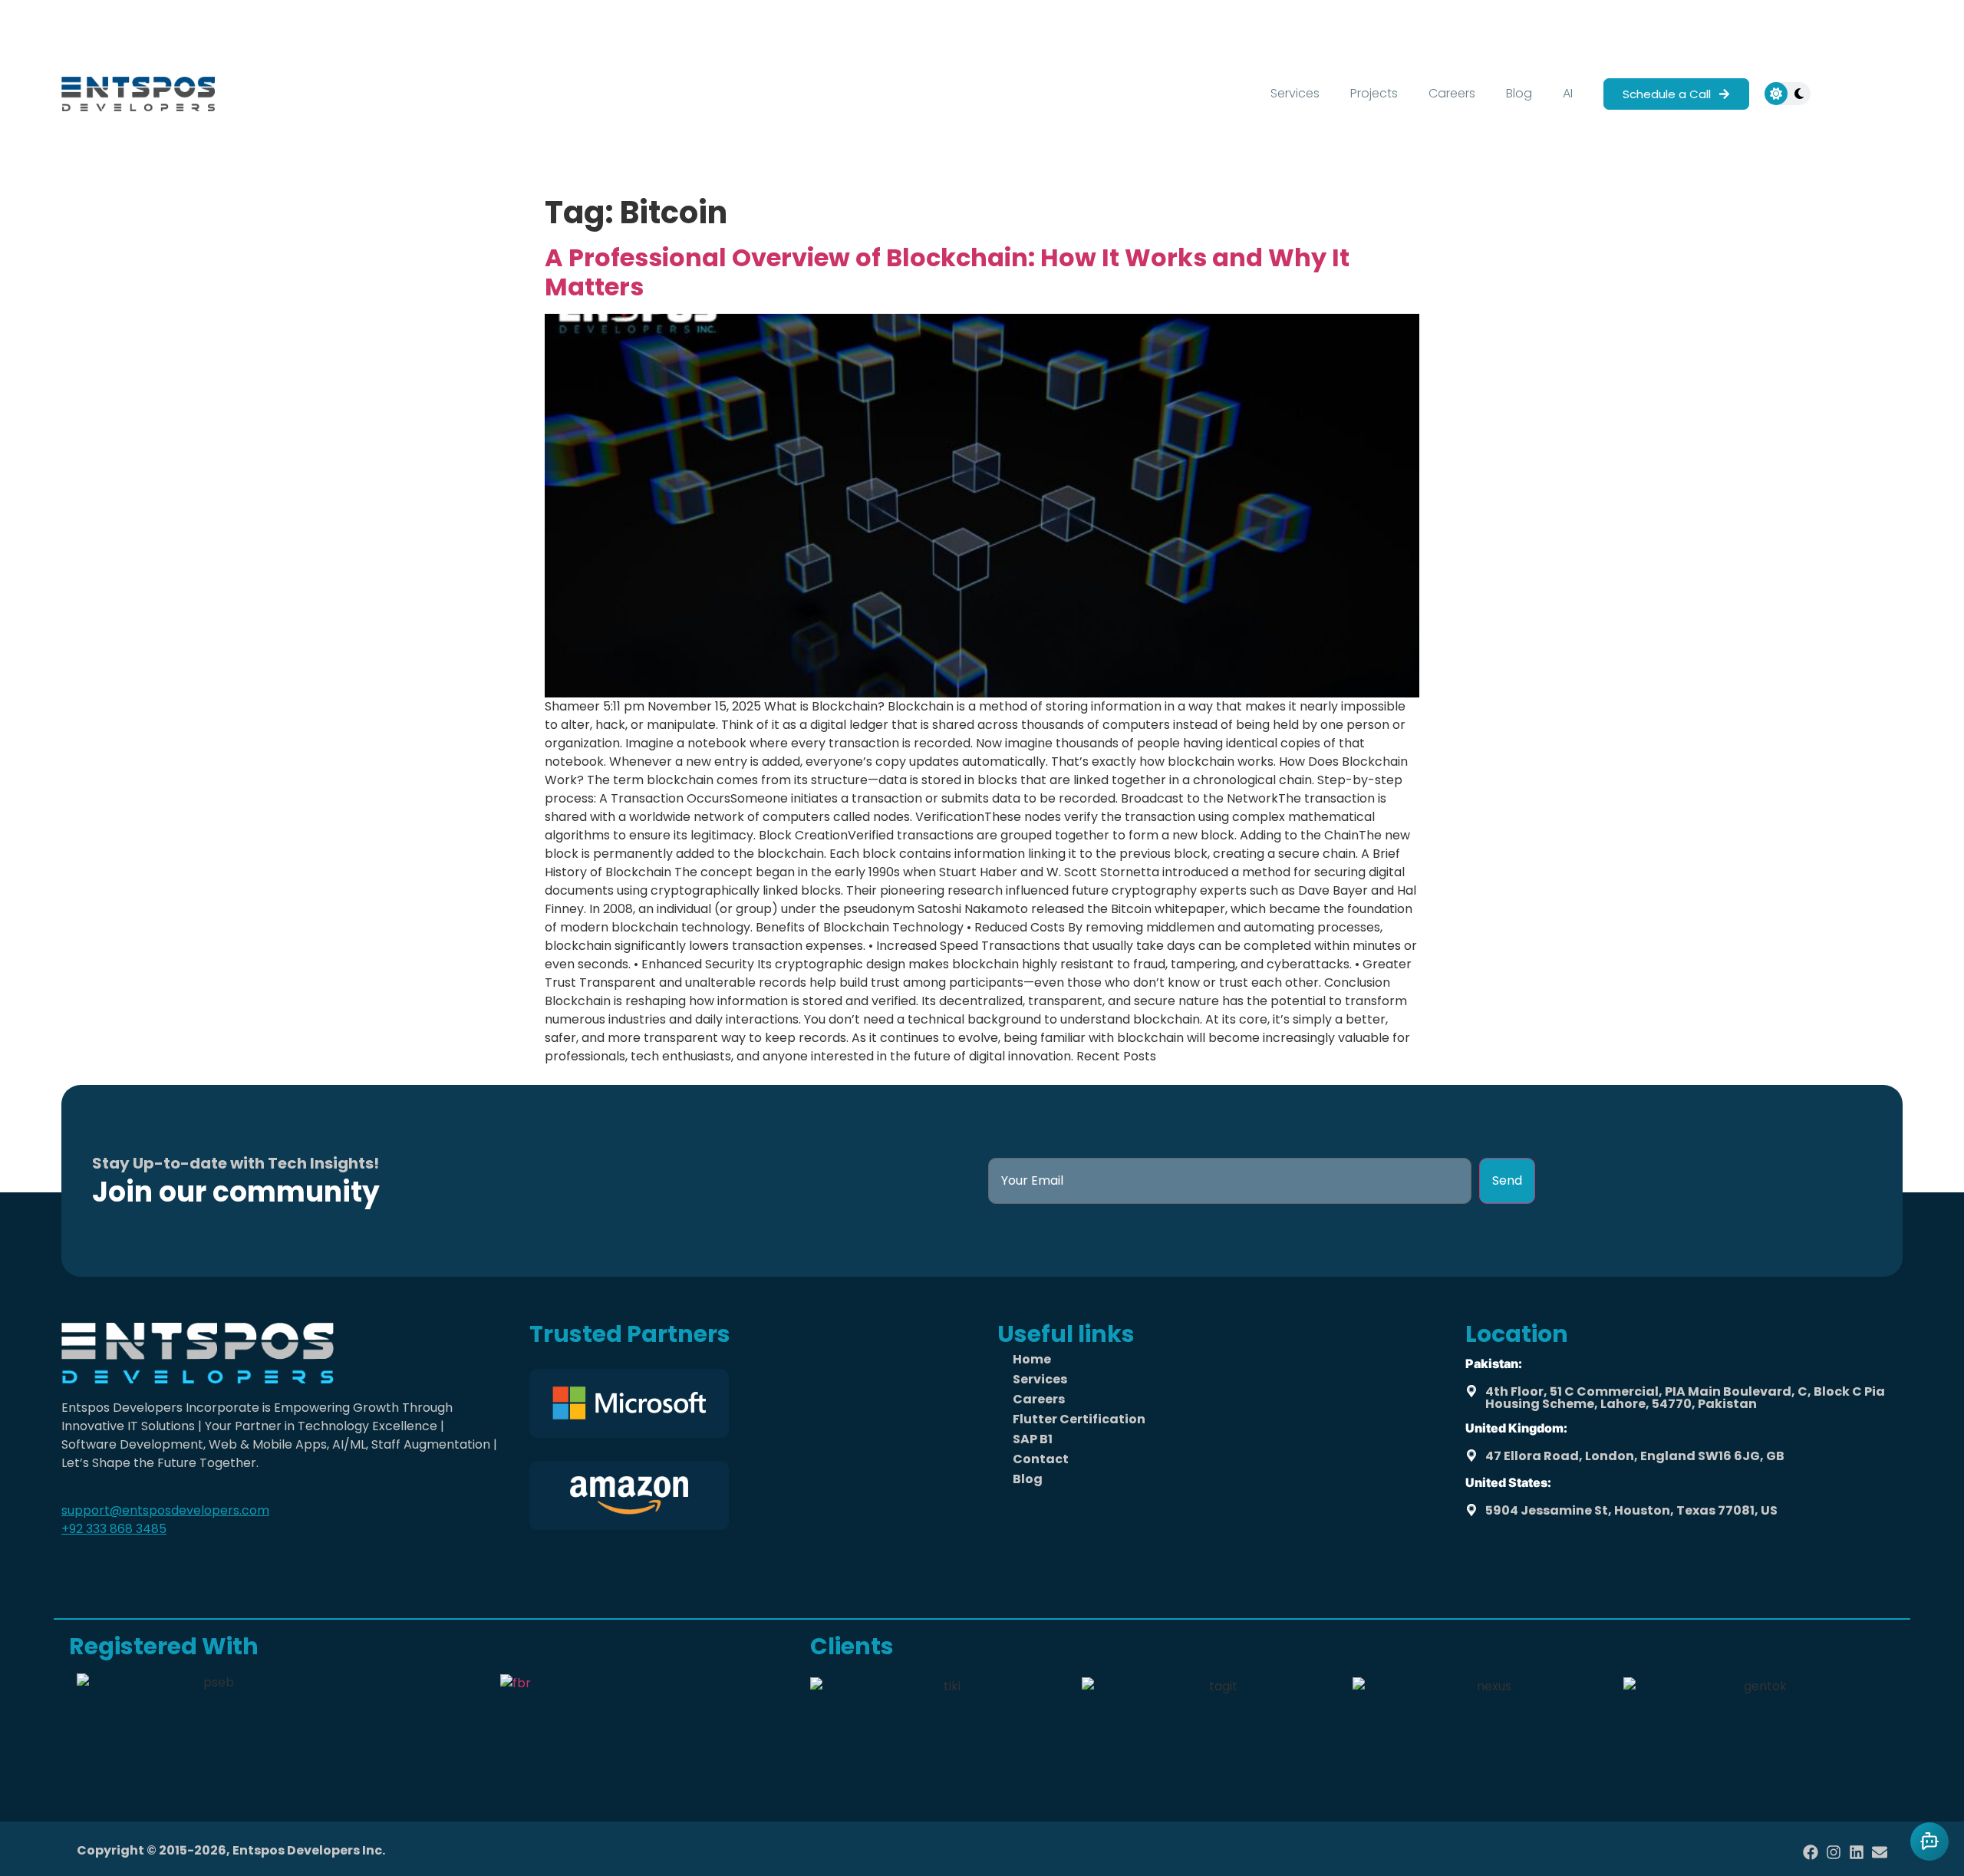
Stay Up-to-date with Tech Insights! (236, 1163)
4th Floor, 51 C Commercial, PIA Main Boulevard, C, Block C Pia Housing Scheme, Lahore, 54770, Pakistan (1685, 1398)
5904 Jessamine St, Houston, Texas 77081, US (1631, 1510)
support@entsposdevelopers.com (165, 1510)
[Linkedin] (1857, 1852)
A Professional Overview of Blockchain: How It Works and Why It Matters (947, 272)
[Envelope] (1880, 1852)
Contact (1041, 1459)
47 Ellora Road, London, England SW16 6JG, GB (1635, 1456)
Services (1295, 93)
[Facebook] (1811, 1852)
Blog (1519, 93)
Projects (1374, 93)
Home (1032, 1359)
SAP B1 (1033, 1439)
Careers (1452, 93)
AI (1568, 93)
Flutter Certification (1079, 1419)
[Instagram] (1834, 1852)
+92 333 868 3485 (114, 1529)
